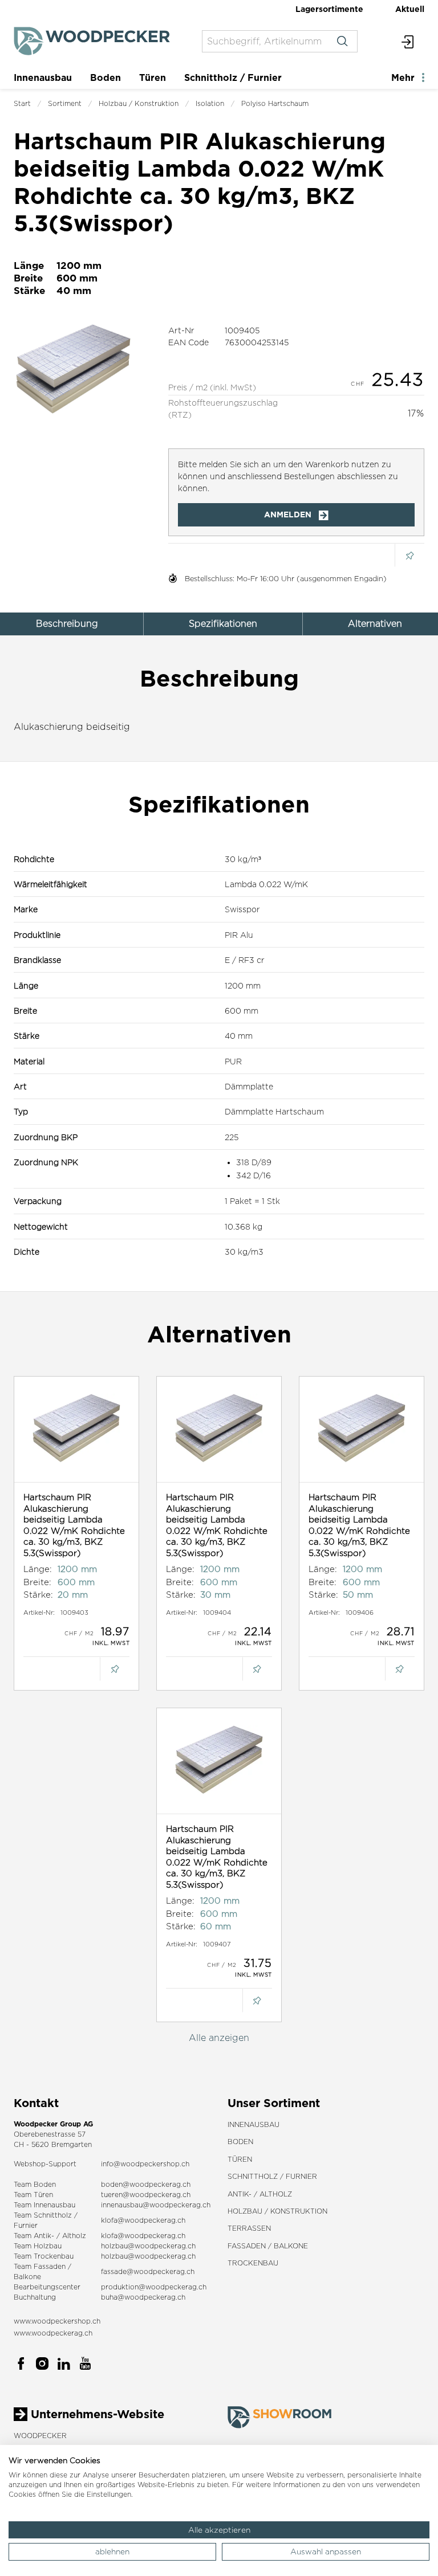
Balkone (27, 2277)
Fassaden (50, 2266)
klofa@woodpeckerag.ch (143, 2220)
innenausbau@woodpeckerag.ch (156, 2205)
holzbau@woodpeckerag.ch (148, 2246)
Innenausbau (43, 77)
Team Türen (33, 2195)
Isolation (210, 103)
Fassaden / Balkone (268, 2246)
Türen (153, 77)
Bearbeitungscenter (47, 2287)
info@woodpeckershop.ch (145, 2164)
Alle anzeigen (219, 2038)
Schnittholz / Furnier (233, 77)
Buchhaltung (35, 2297)
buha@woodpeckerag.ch (143, 2297)
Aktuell (410, 9)
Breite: (37, 1582)
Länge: (38, 1569)
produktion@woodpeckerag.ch (154, 2287)
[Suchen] (342, 41)
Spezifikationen (223, 624)
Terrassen (249, 2228)
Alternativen (375, 624)
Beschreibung (67, 624)
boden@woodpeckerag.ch (146, 2184)
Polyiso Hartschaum (275, 103)
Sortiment (65, 103)
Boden (106, 77)
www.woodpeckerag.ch (53, 2333)
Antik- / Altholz (260, 2194)
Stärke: (38, 1595)
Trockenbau (253, 2263)
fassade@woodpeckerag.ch (148, 2271)
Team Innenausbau (44, 2205)
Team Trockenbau (44, 2256)
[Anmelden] (408, 41)
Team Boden (35, 2184)
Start (22, 103)
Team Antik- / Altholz (50, 2236)
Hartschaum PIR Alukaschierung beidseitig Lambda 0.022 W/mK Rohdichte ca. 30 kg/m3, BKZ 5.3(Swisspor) (74, 1525)
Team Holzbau (38, 2246)
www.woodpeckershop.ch (57, 2321)
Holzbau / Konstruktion (139, 103)
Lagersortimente (329, 9)
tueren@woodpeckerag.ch (146, 2195)
